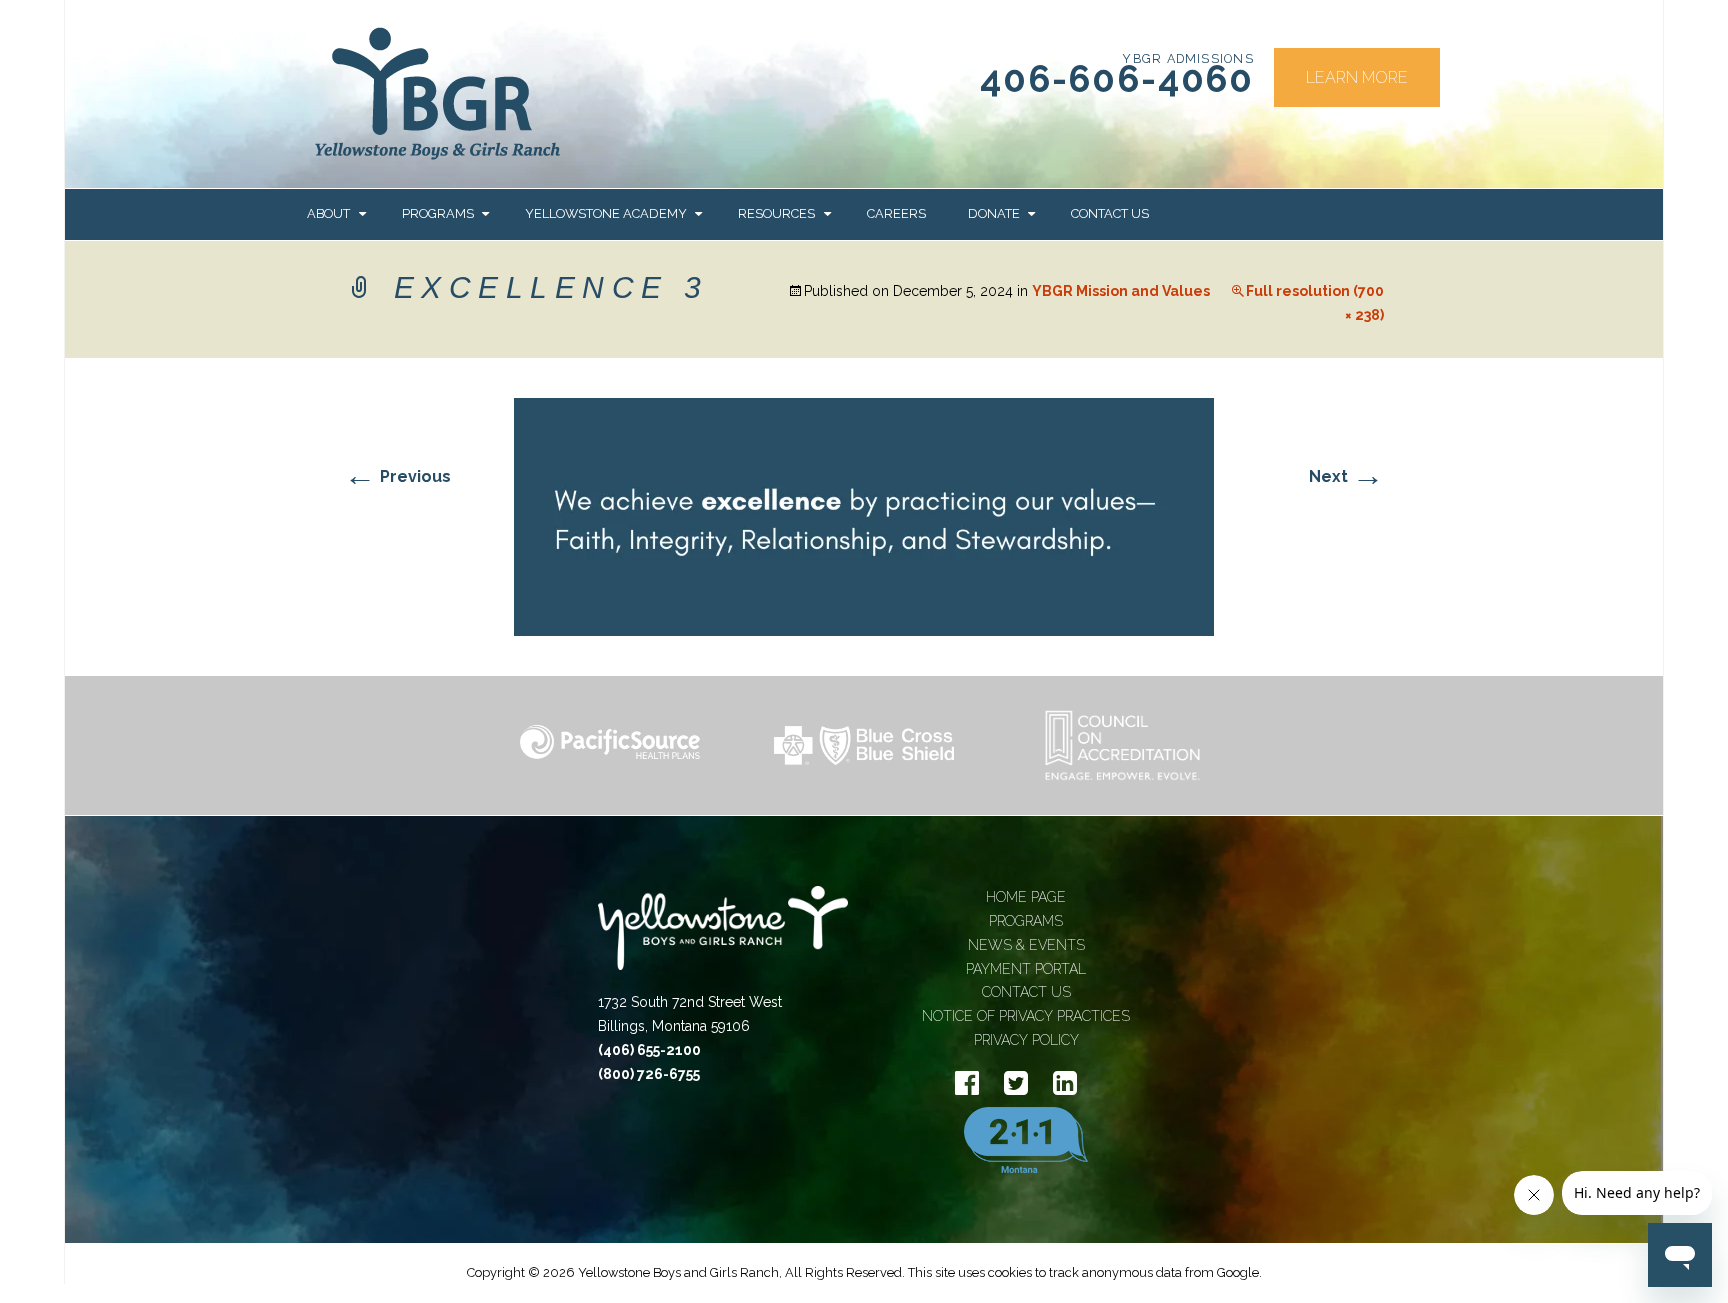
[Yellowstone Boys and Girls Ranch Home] (723, 938)
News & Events (1026, 945)
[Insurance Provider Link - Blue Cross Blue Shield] (864, 745)
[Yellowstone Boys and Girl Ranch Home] (438, 94)
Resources (776, 213)
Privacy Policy (1026, 1040)
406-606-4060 (1117, 79)
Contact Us (1110, 213)
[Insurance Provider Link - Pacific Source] (610, 745)
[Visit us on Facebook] (967, 1083)
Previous (397, 476)
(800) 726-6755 (649, 1074)
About (328, 213)
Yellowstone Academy (606, 213)
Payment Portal (1026, 969)
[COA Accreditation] (1118, 745)
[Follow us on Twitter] (1016, 1083)
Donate (994, 213)
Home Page (1026, 897)
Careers (896, 213)
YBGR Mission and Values (1121, 291)
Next (1346, 476)
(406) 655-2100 (649, 1050)
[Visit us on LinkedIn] (1065, 1083)
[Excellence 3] (864, 515)
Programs (438, 213)
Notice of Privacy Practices (1026, 1016)
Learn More (1357, 77)
